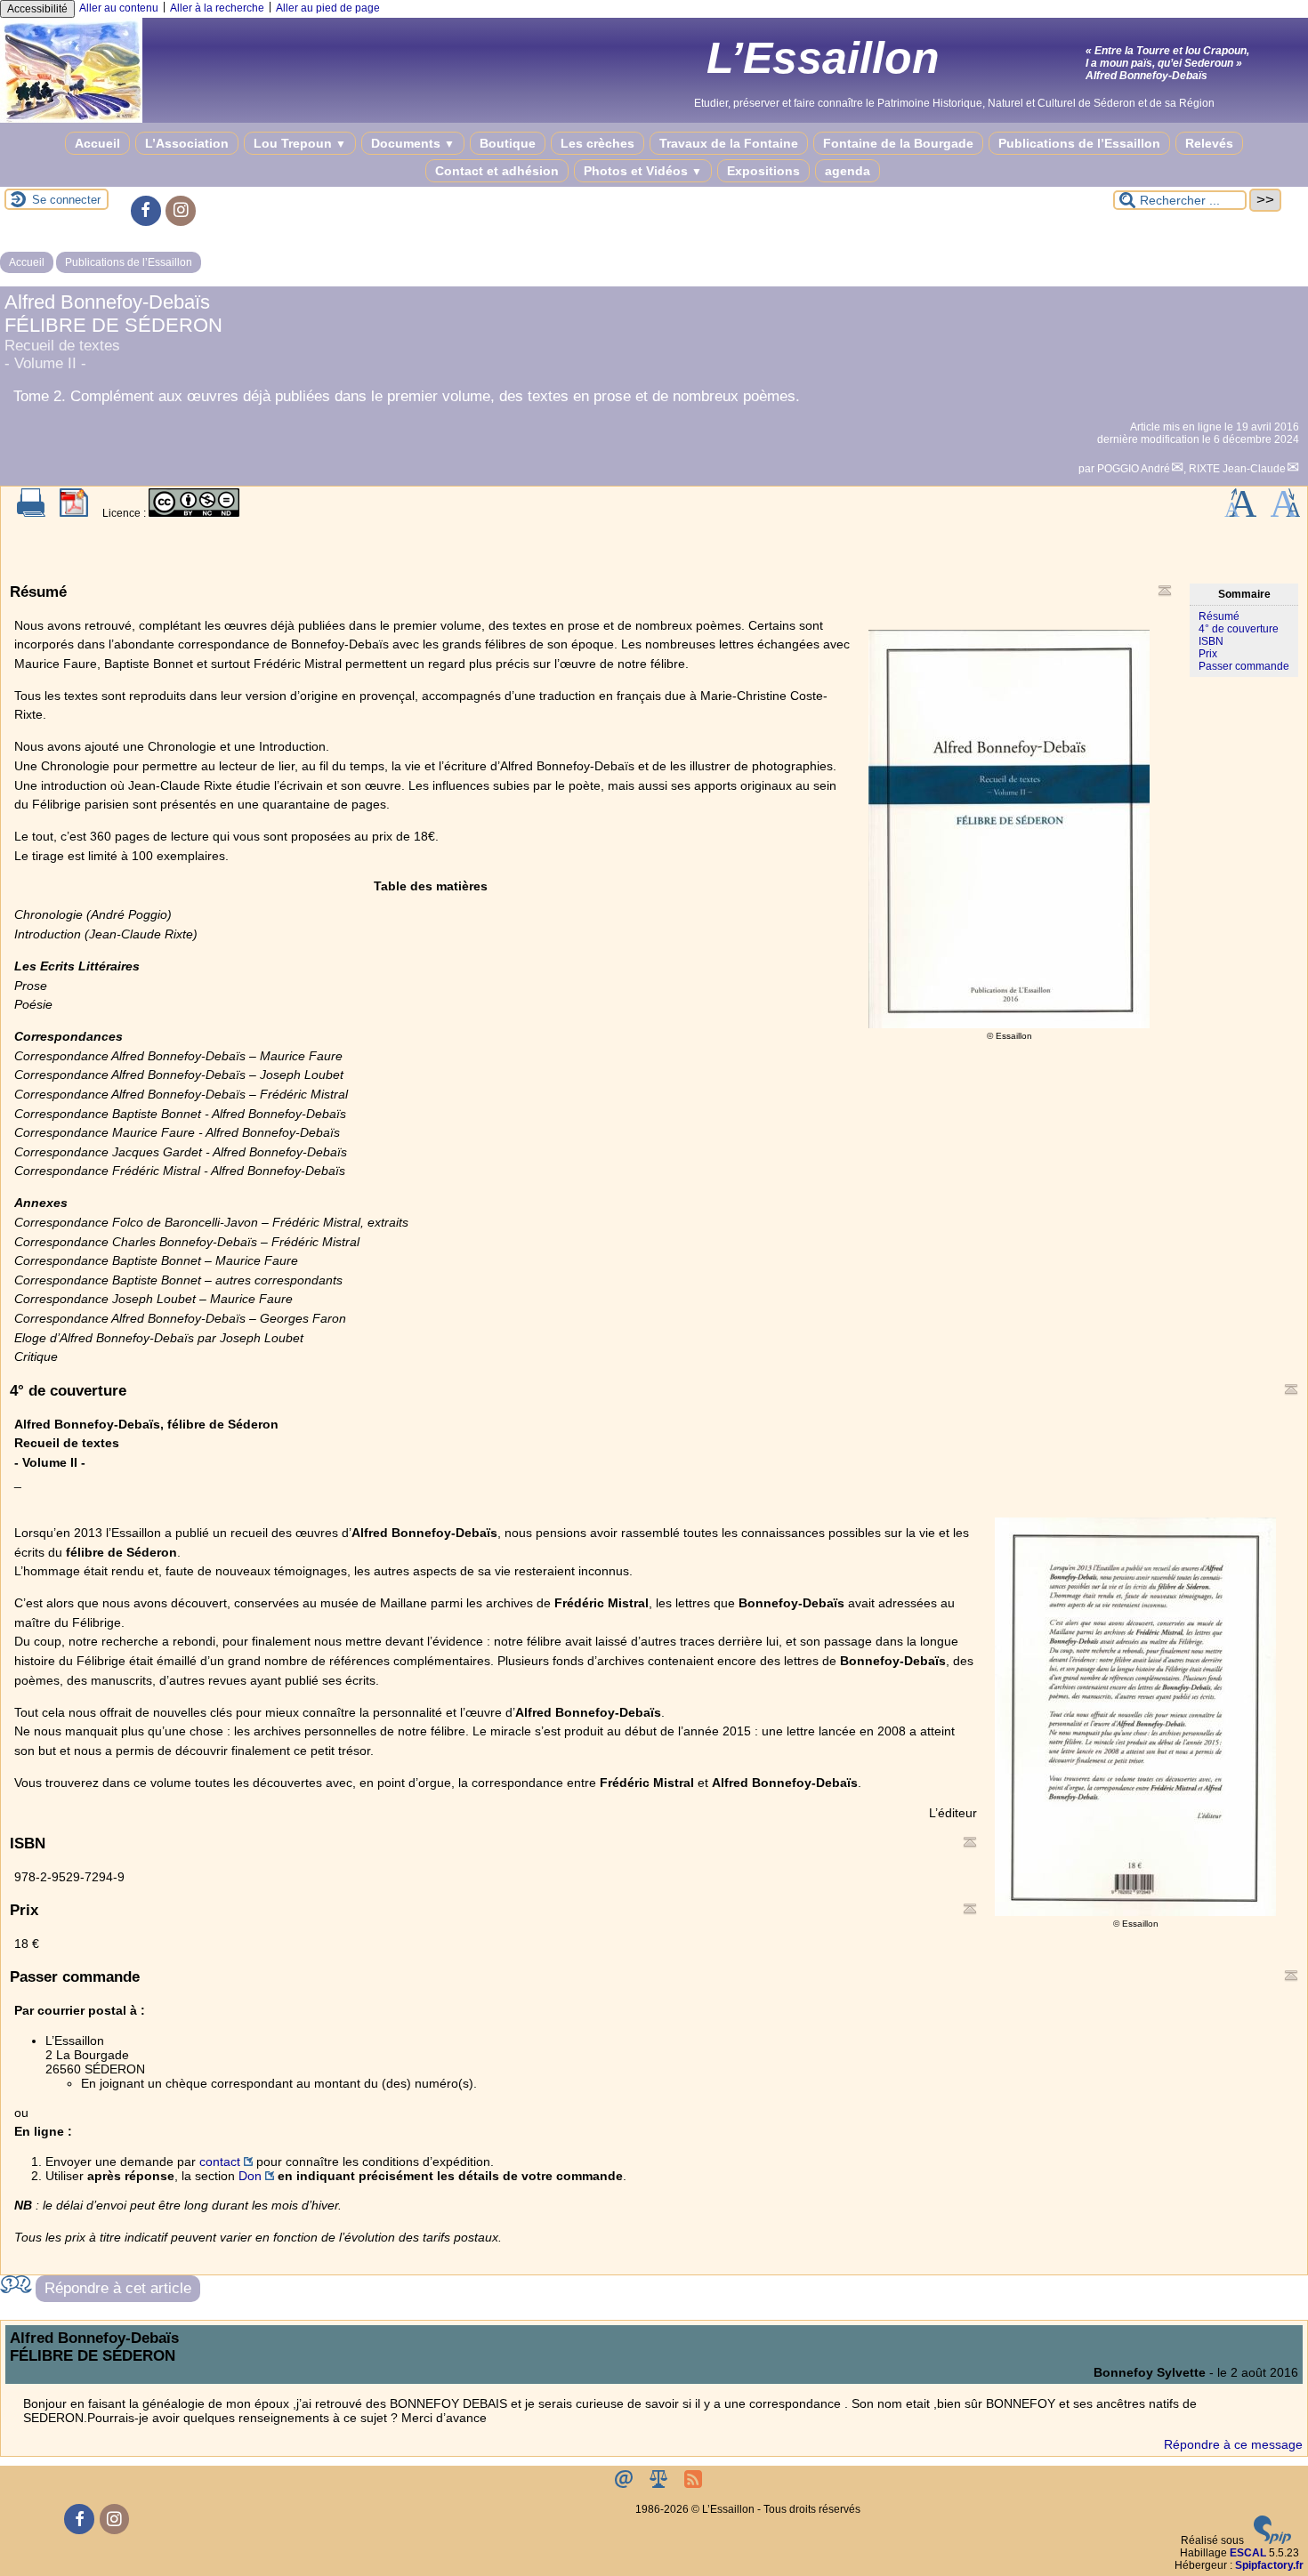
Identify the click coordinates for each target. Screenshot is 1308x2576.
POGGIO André (1134, 469)
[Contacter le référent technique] (625, 2484)
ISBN (1211, 641)
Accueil (97, 143)
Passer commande (1244, 666)
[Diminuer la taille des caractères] (1285, 513)
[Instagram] (181, 211)
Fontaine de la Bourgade (898, 143)
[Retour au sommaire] (1165, 591)
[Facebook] (146, 211)
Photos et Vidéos (643, 171)
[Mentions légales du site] (660, 2484)
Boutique (508, 143)
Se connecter (66, 200)
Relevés (1209, 143)
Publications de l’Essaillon (1079, 143)
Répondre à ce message (1233, 2444)
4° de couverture (1239, 629)
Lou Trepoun (300, 143)
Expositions (763, 171)
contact (220, 2161)
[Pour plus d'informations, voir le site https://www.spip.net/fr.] (1272, 2540)
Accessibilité (37, 9)
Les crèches (597, 143)
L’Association (187, 143)
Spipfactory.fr (1269, 2565)
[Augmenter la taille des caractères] (1240, 513)
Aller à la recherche (217, 8)
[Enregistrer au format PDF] (74, 513)
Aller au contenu (119, 8)
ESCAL (1248, 2553)
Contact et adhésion (497, 171)
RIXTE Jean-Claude (1237, 469)
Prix (1208, 654)
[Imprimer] (31, 513)
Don (250, 2176)
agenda (848, 171)
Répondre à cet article (118, 2288)
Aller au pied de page (328, 8)
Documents (413, 143)
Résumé (1219, 616)
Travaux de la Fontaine (729, 143)
